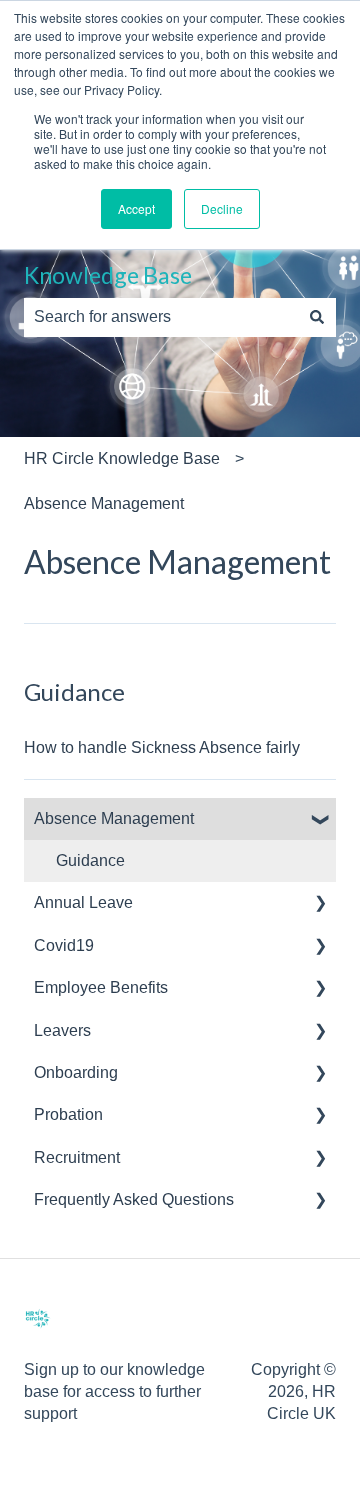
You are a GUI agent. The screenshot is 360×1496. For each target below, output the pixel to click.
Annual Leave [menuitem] (83, 902)
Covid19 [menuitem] (64, 945)
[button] (320, 820)
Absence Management (104, 503)
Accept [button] (136, 208)
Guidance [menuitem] (90, 860)
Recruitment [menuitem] (77, 1157)
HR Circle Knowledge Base (122, 458)
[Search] (317, 317)
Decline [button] (222, 208)
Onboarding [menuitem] (76, 1072)
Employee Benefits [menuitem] (101, 987)
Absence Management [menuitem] (114, 818)
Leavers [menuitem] (62, 1030)
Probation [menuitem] (68, 1114)
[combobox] (161, 317)
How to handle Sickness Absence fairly (162, 747)
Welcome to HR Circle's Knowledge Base (142, 258)
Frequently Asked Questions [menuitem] (134, 1199)
